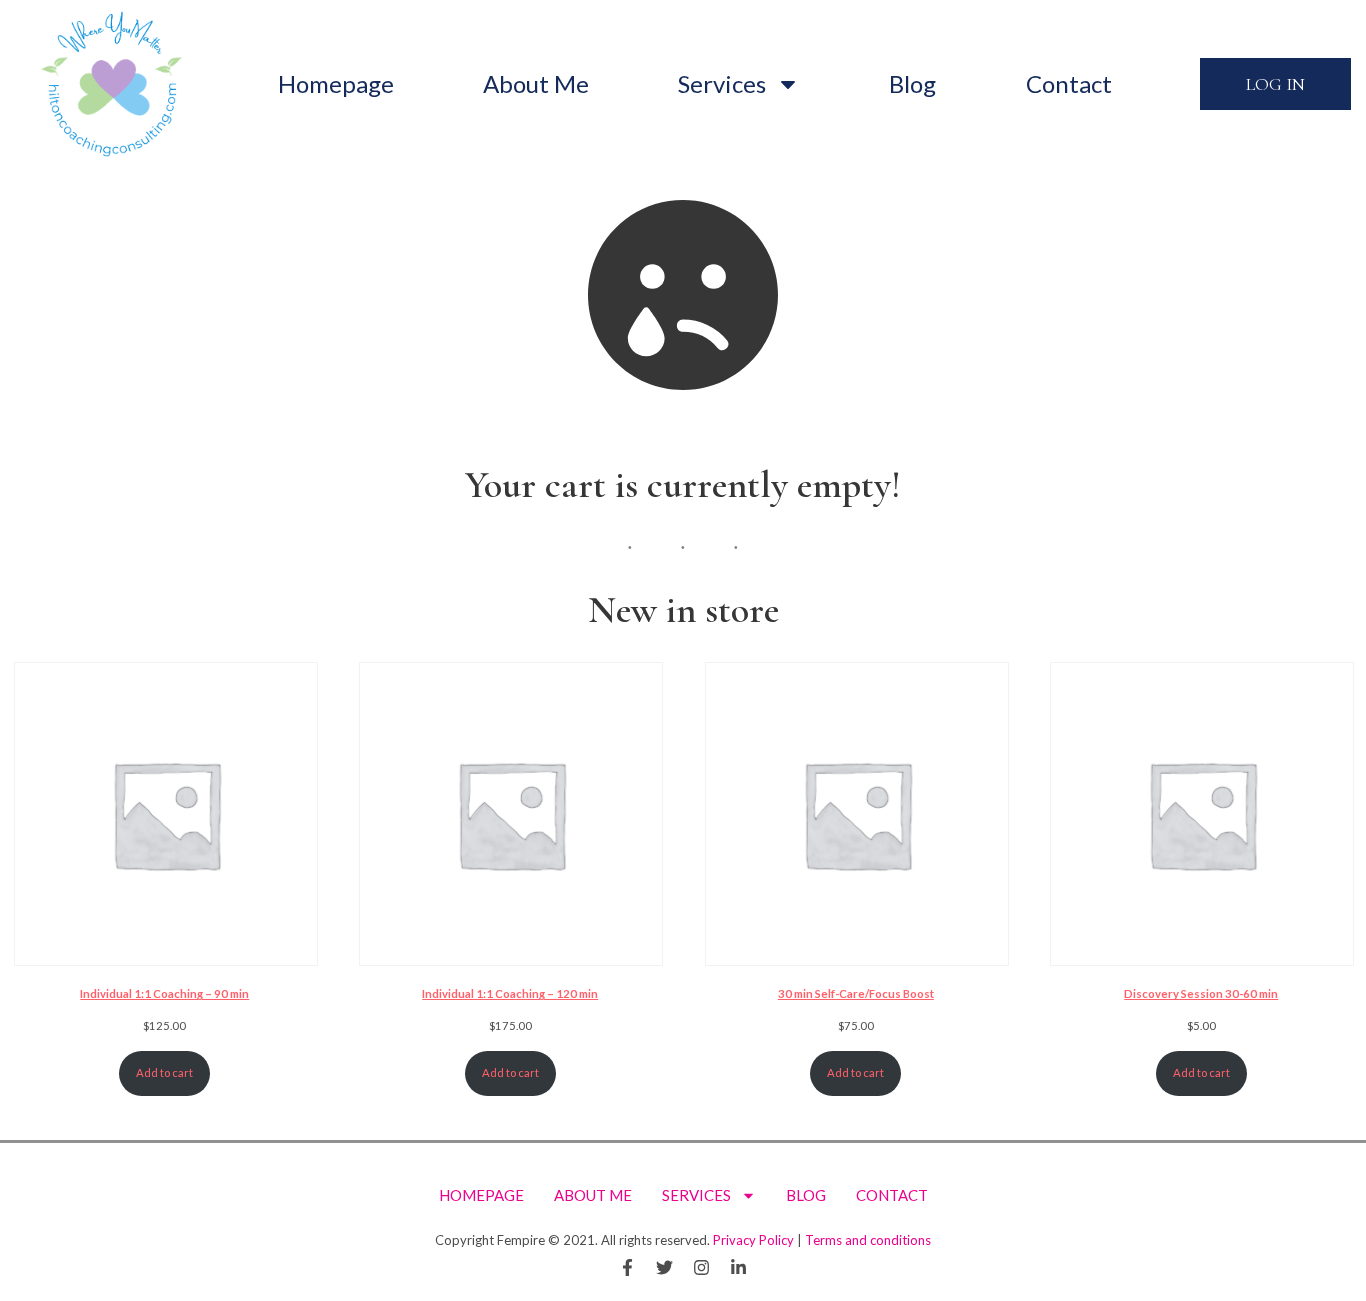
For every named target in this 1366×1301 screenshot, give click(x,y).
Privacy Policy (753, 1240)
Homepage (336, 83)
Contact (1069, 83)
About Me (536, 83)
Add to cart (164, 1072)
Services (722, 83)
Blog (912, 83)
